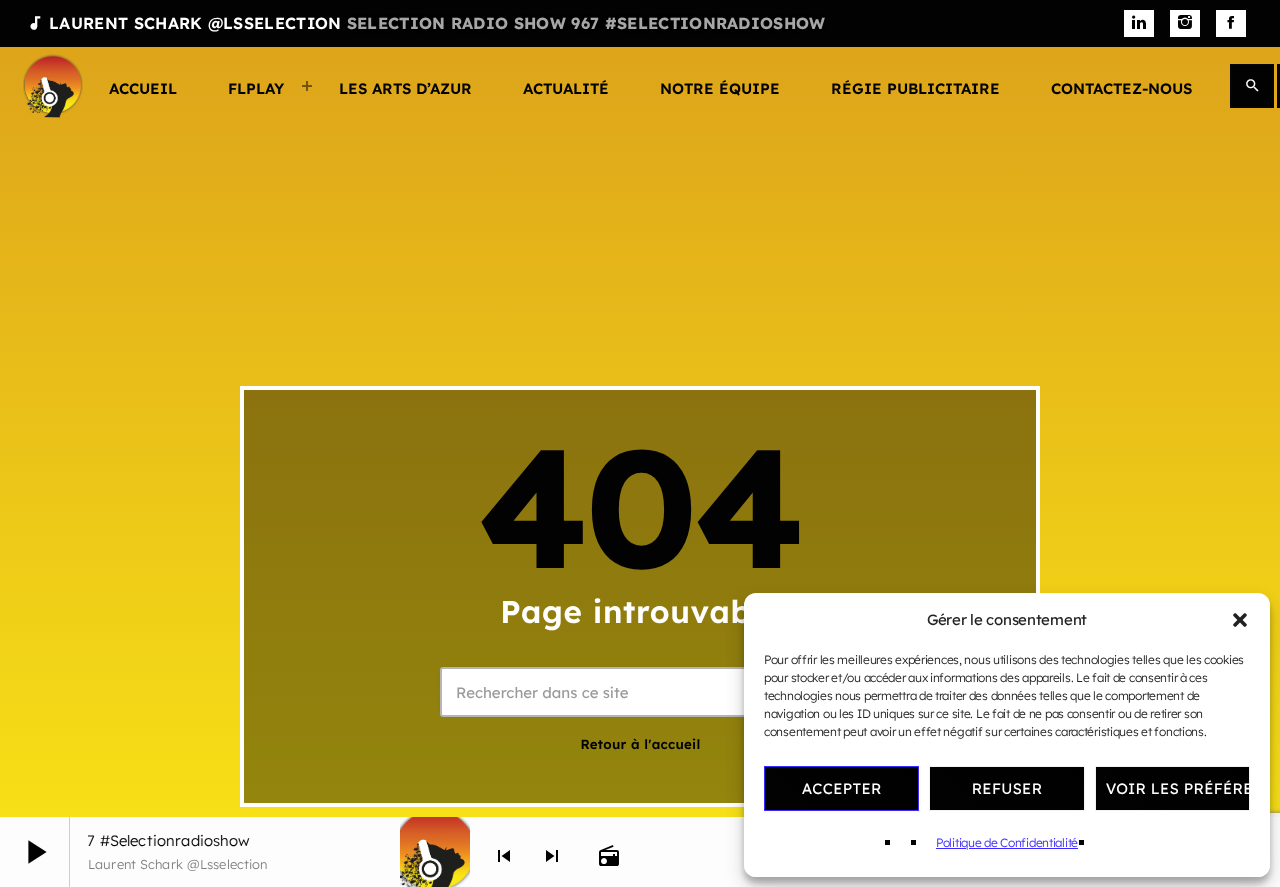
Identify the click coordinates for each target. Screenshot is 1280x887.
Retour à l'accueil (640, 745)
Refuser (1007, 788)
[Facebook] (1231, 24)
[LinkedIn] (1139, 24)
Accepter (842, 788)
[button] (1240, 620)
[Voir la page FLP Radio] (435, 852)
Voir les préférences (1178, 788)
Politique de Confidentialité (1007, 842)
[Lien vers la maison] (53, 86)
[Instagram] (1185, 24)
